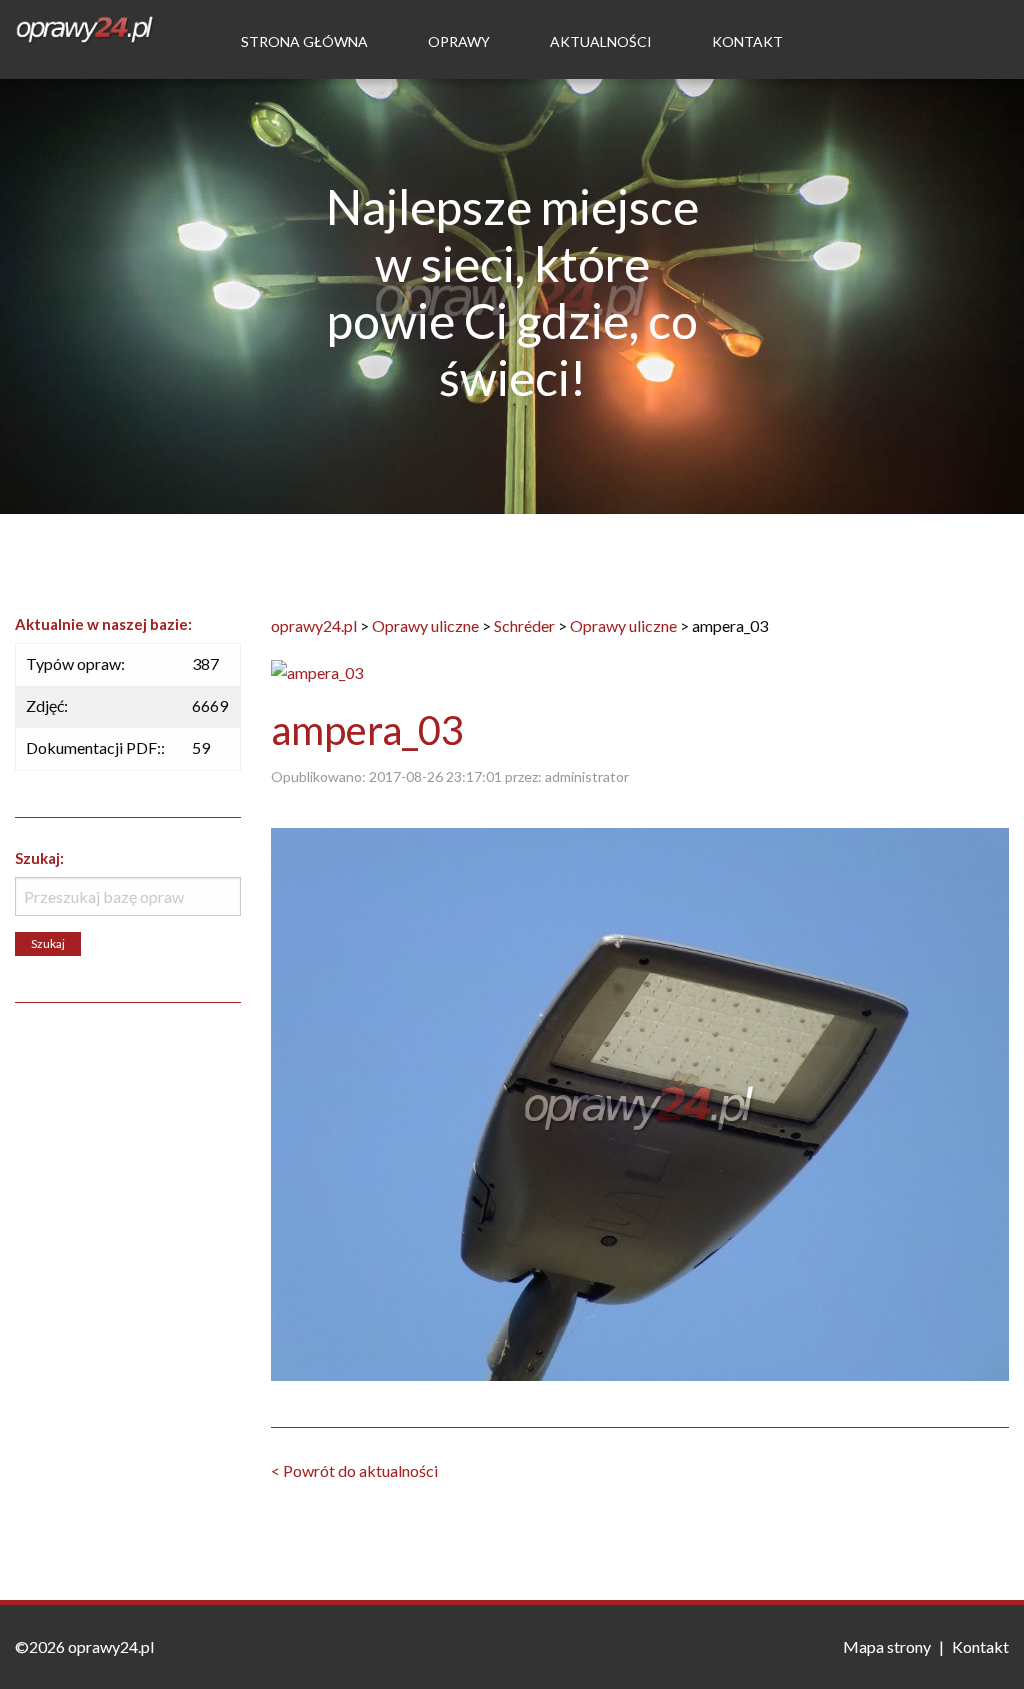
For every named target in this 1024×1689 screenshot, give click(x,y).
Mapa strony (887, 1646)
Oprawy (459, 41)
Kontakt (747, 41)
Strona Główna (304, 41)
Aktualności (601, 41)
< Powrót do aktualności (354, 1470)
